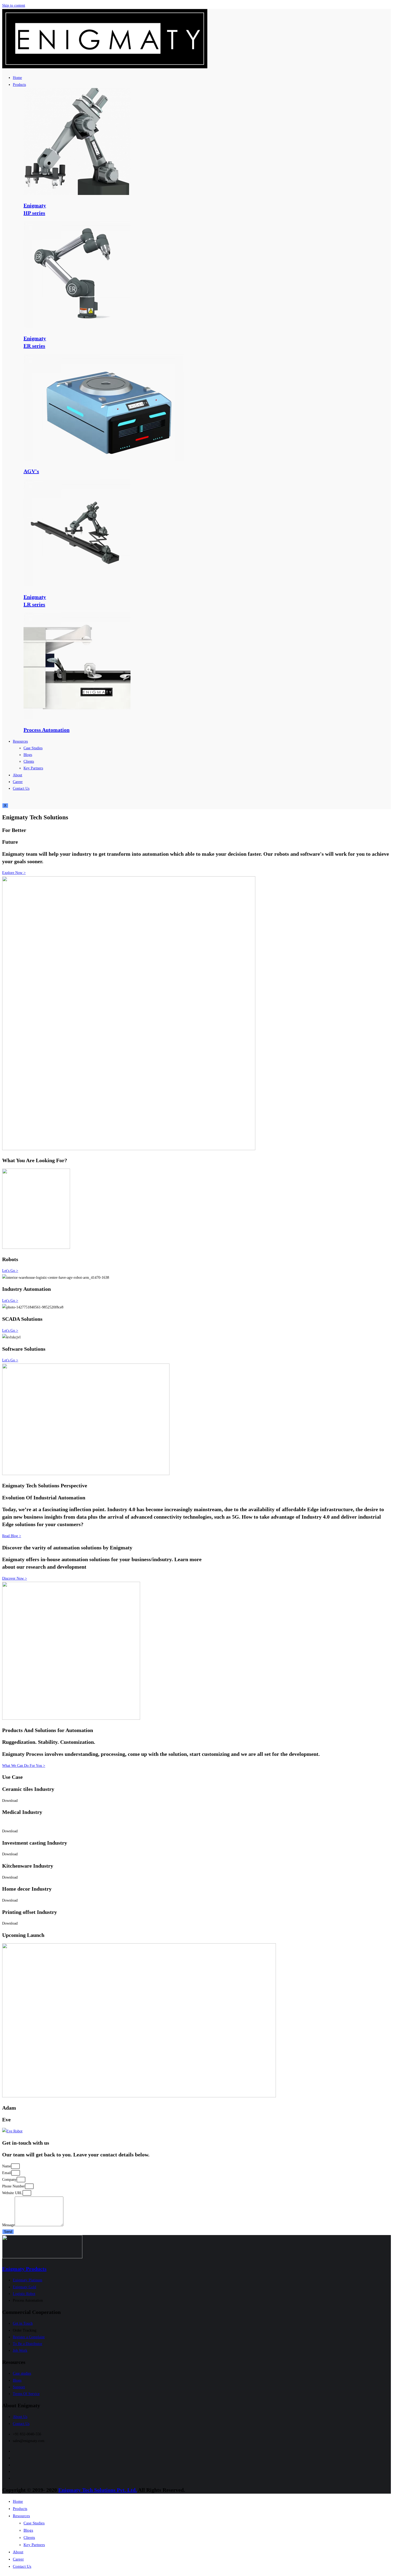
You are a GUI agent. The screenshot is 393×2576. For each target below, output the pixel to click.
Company (9, 2180)
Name (7, 2166)
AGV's (31, 471)
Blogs (28, 755)
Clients (29, 761)
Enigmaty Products (24, 2269)
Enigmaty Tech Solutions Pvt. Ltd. (98, 2490)
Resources (20, 741)
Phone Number (14, 2186)
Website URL (12, 2193)
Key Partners (33, 768)
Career (18, 782)
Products (19, 85)
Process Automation (47, 730)
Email (7, 2173)
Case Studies (33, 748)
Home (17, 78)
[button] (14, 873)
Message (8, 2225)
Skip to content (14, 5)
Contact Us (21, 788)
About (18, 775)
